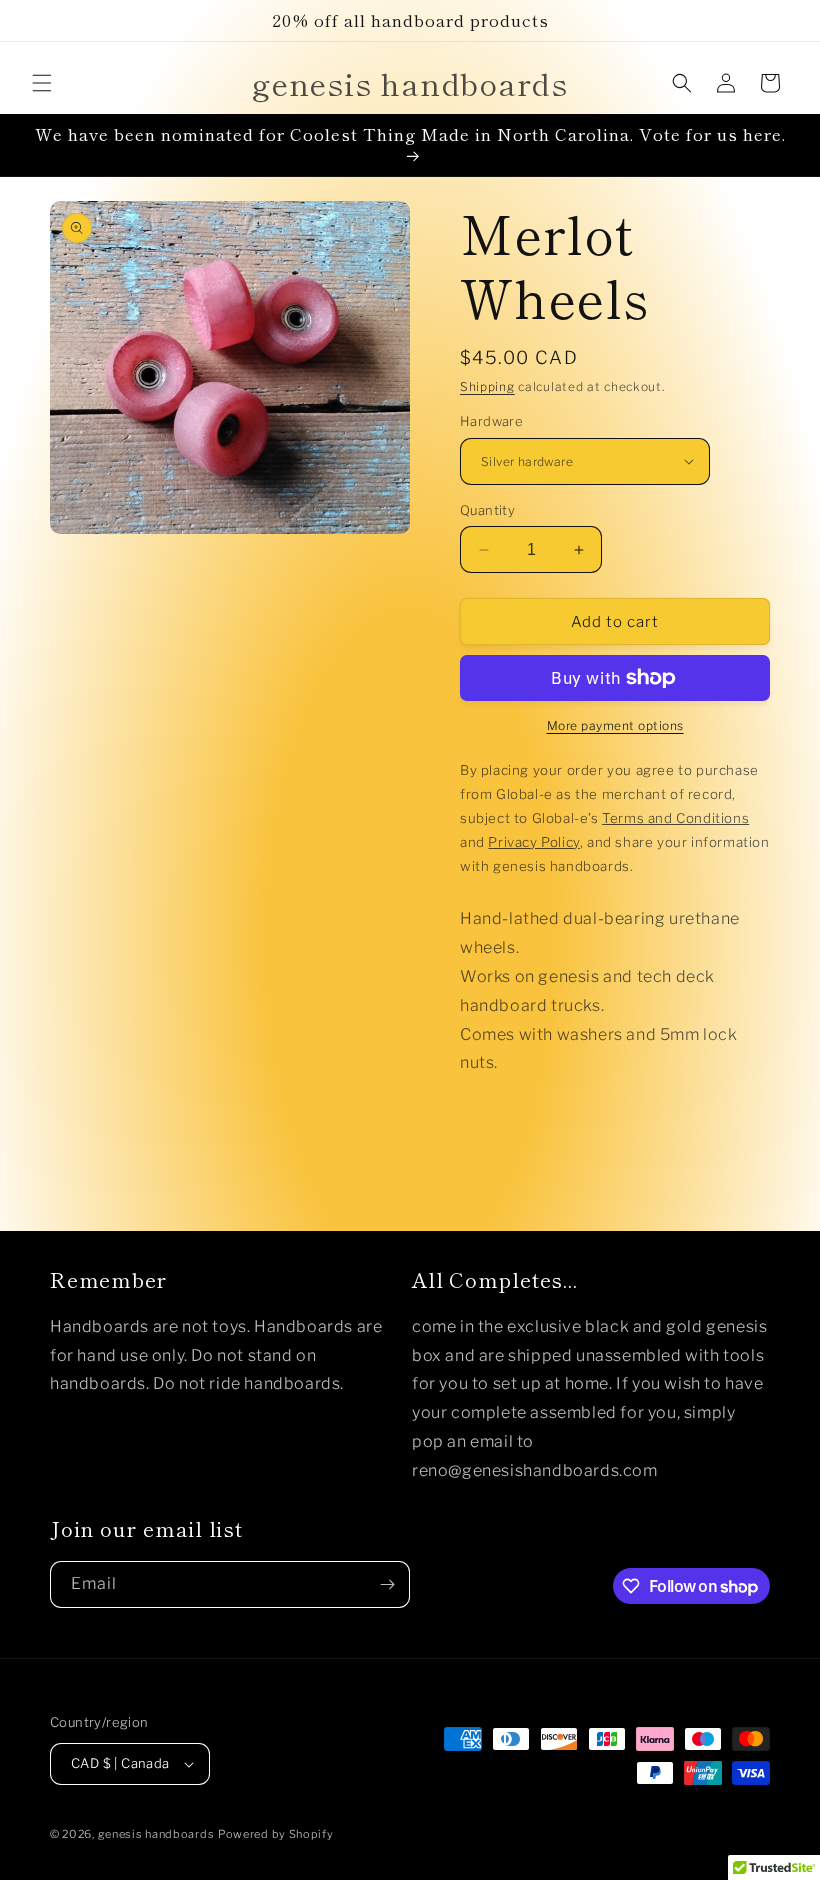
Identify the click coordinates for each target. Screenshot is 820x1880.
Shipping (487, 386)
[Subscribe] (387, 1584)
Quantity (487, 510)
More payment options (615, 725)
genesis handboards (156, 1834)
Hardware (491, 421)
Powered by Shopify (276, 1834)
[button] (42, 83)
